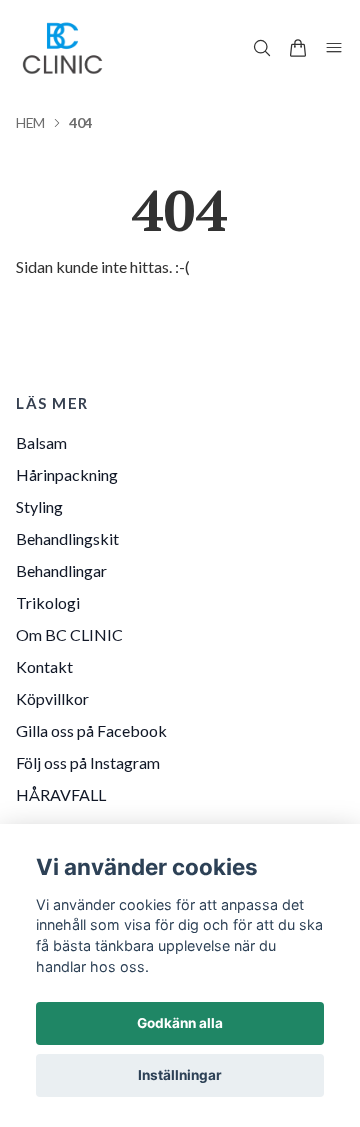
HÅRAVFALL (61, 794)
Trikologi (48, 602)
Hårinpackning (67, 474)
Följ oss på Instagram (88, 762)
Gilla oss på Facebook (91, 730)
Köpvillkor (52, 698)
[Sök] (262, 48)
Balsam (41, 442)
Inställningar (180, 1075)
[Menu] (334, 48)
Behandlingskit (67, 538)
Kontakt (44, 666)
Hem (30, 122)
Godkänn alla (180, 1023)
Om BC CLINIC (69, 634)
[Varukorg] (298, 48)
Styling (39, 506)
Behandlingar (61, 570)
